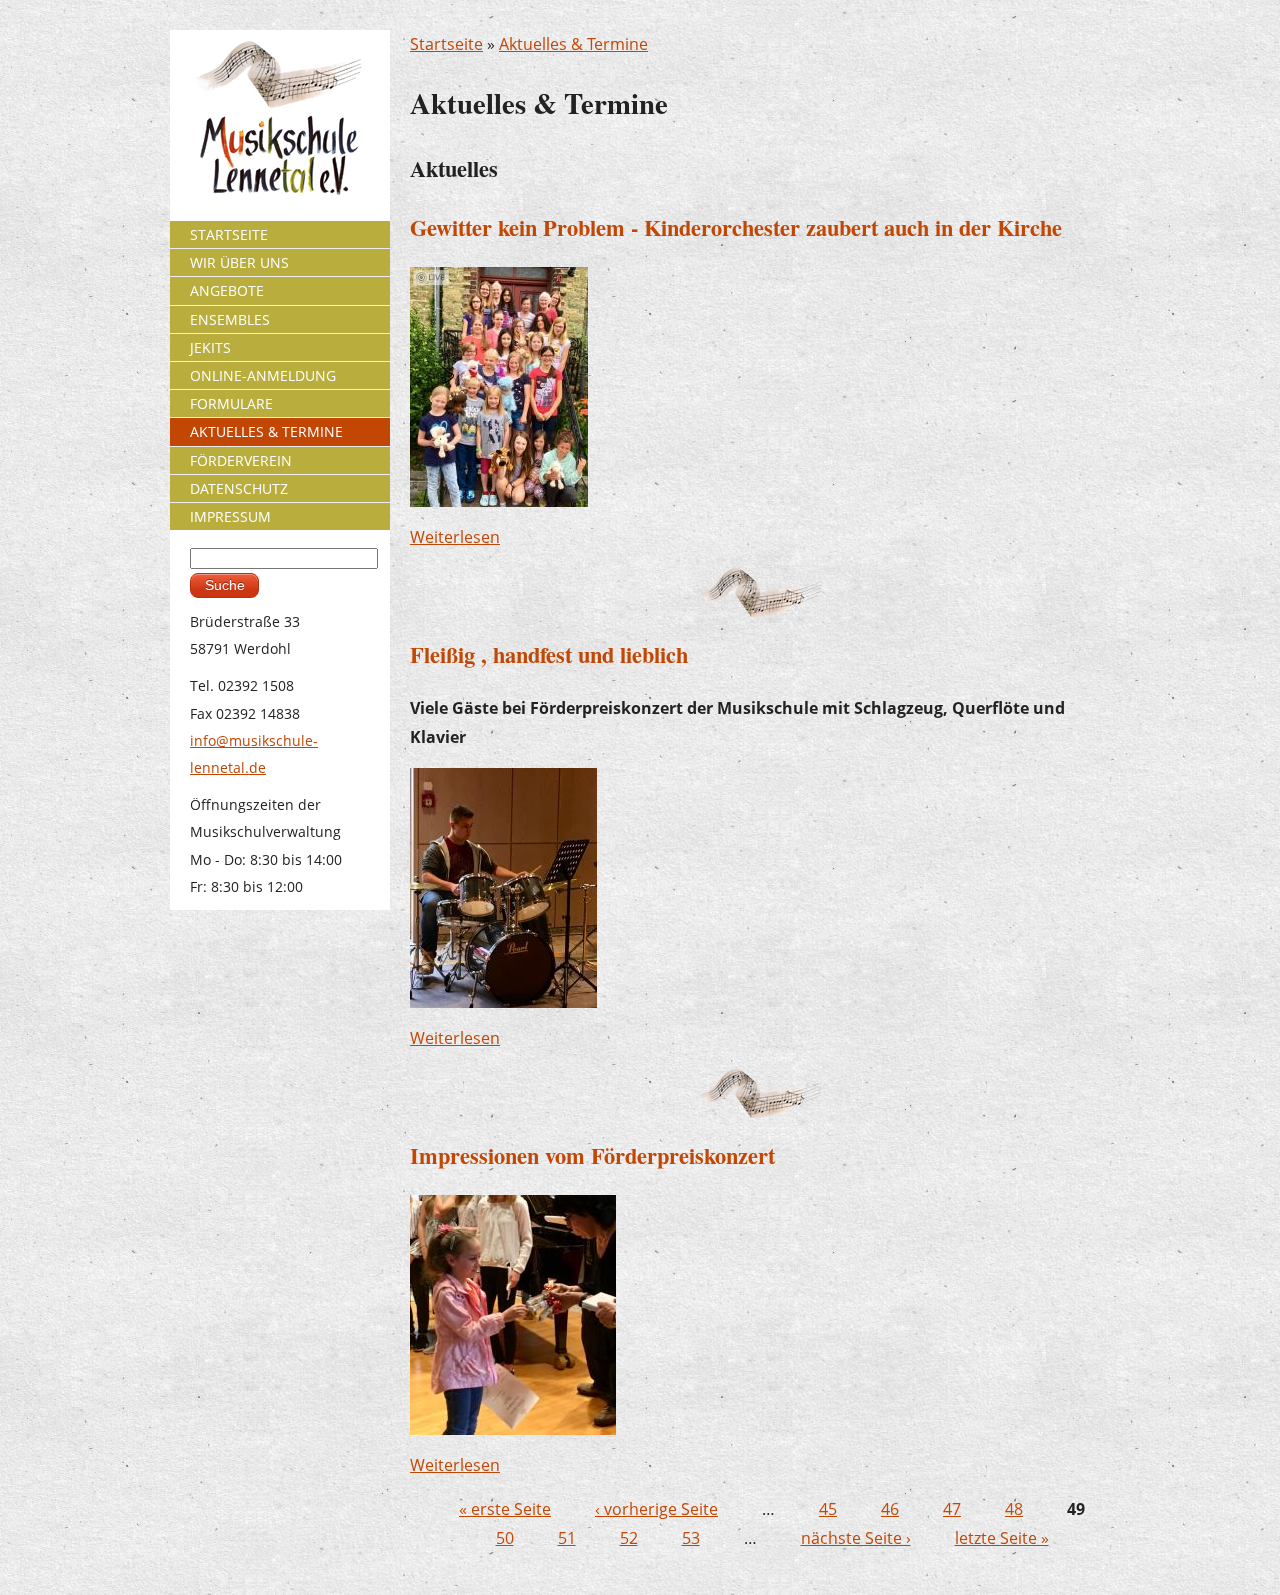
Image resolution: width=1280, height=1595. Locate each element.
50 (505, 1538)
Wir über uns (239, 262)
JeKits (210, 347)
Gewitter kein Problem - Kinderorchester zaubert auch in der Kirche (736, 227)
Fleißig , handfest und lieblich (549, 654)
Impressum (230, 516)
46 (890, 1509)
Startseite (446, 44)
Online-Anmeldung (263, 375)
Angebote (227, 290)
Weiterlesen (455, 537)
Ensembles (230, 319)
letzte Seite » (1002, 1538)
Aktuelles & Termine (573, 44)
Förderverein (241, 460)
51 (567, 1538)
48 (1014, 1509)
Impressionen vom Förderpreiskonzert (592, 1155)
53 (691, 1538)
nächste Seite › (856, 1538)
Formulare (231, 403)
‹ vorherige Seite (656, 1509)
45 (828, 1509)
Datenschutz (239, 488)
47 (952, 1509)
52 (629, 1538)
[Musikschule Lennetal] (280, 116)
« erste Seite (505, 1509)
